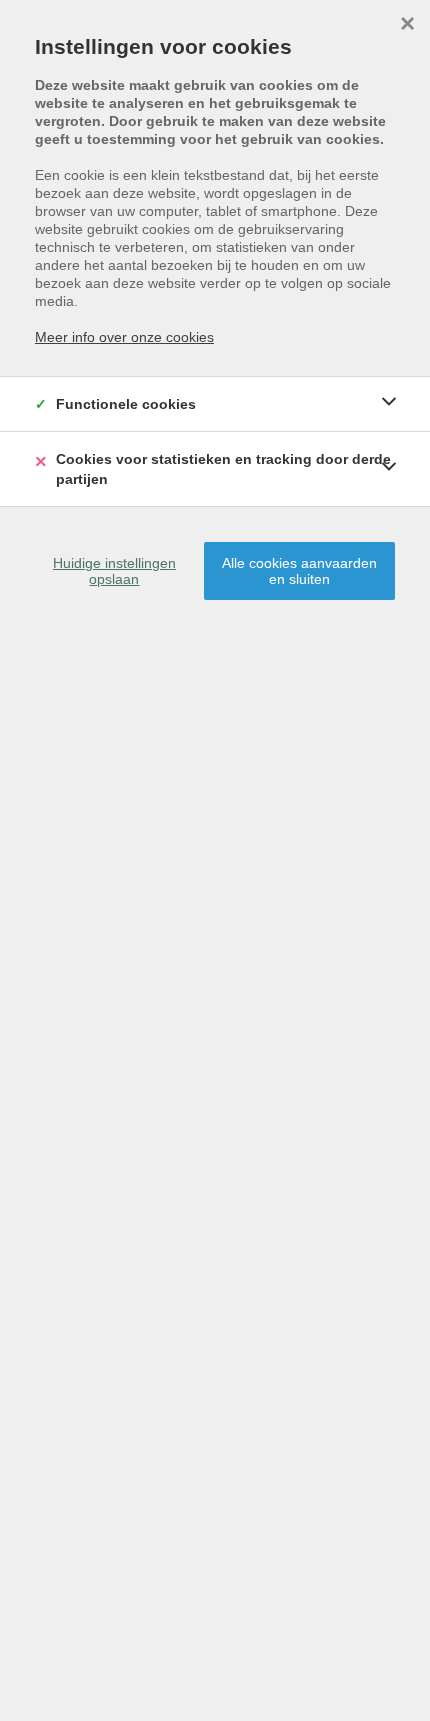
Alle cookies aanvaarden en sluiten (299, 571)
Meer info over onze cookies (124, 337)
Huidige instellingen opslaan (114, 571)
